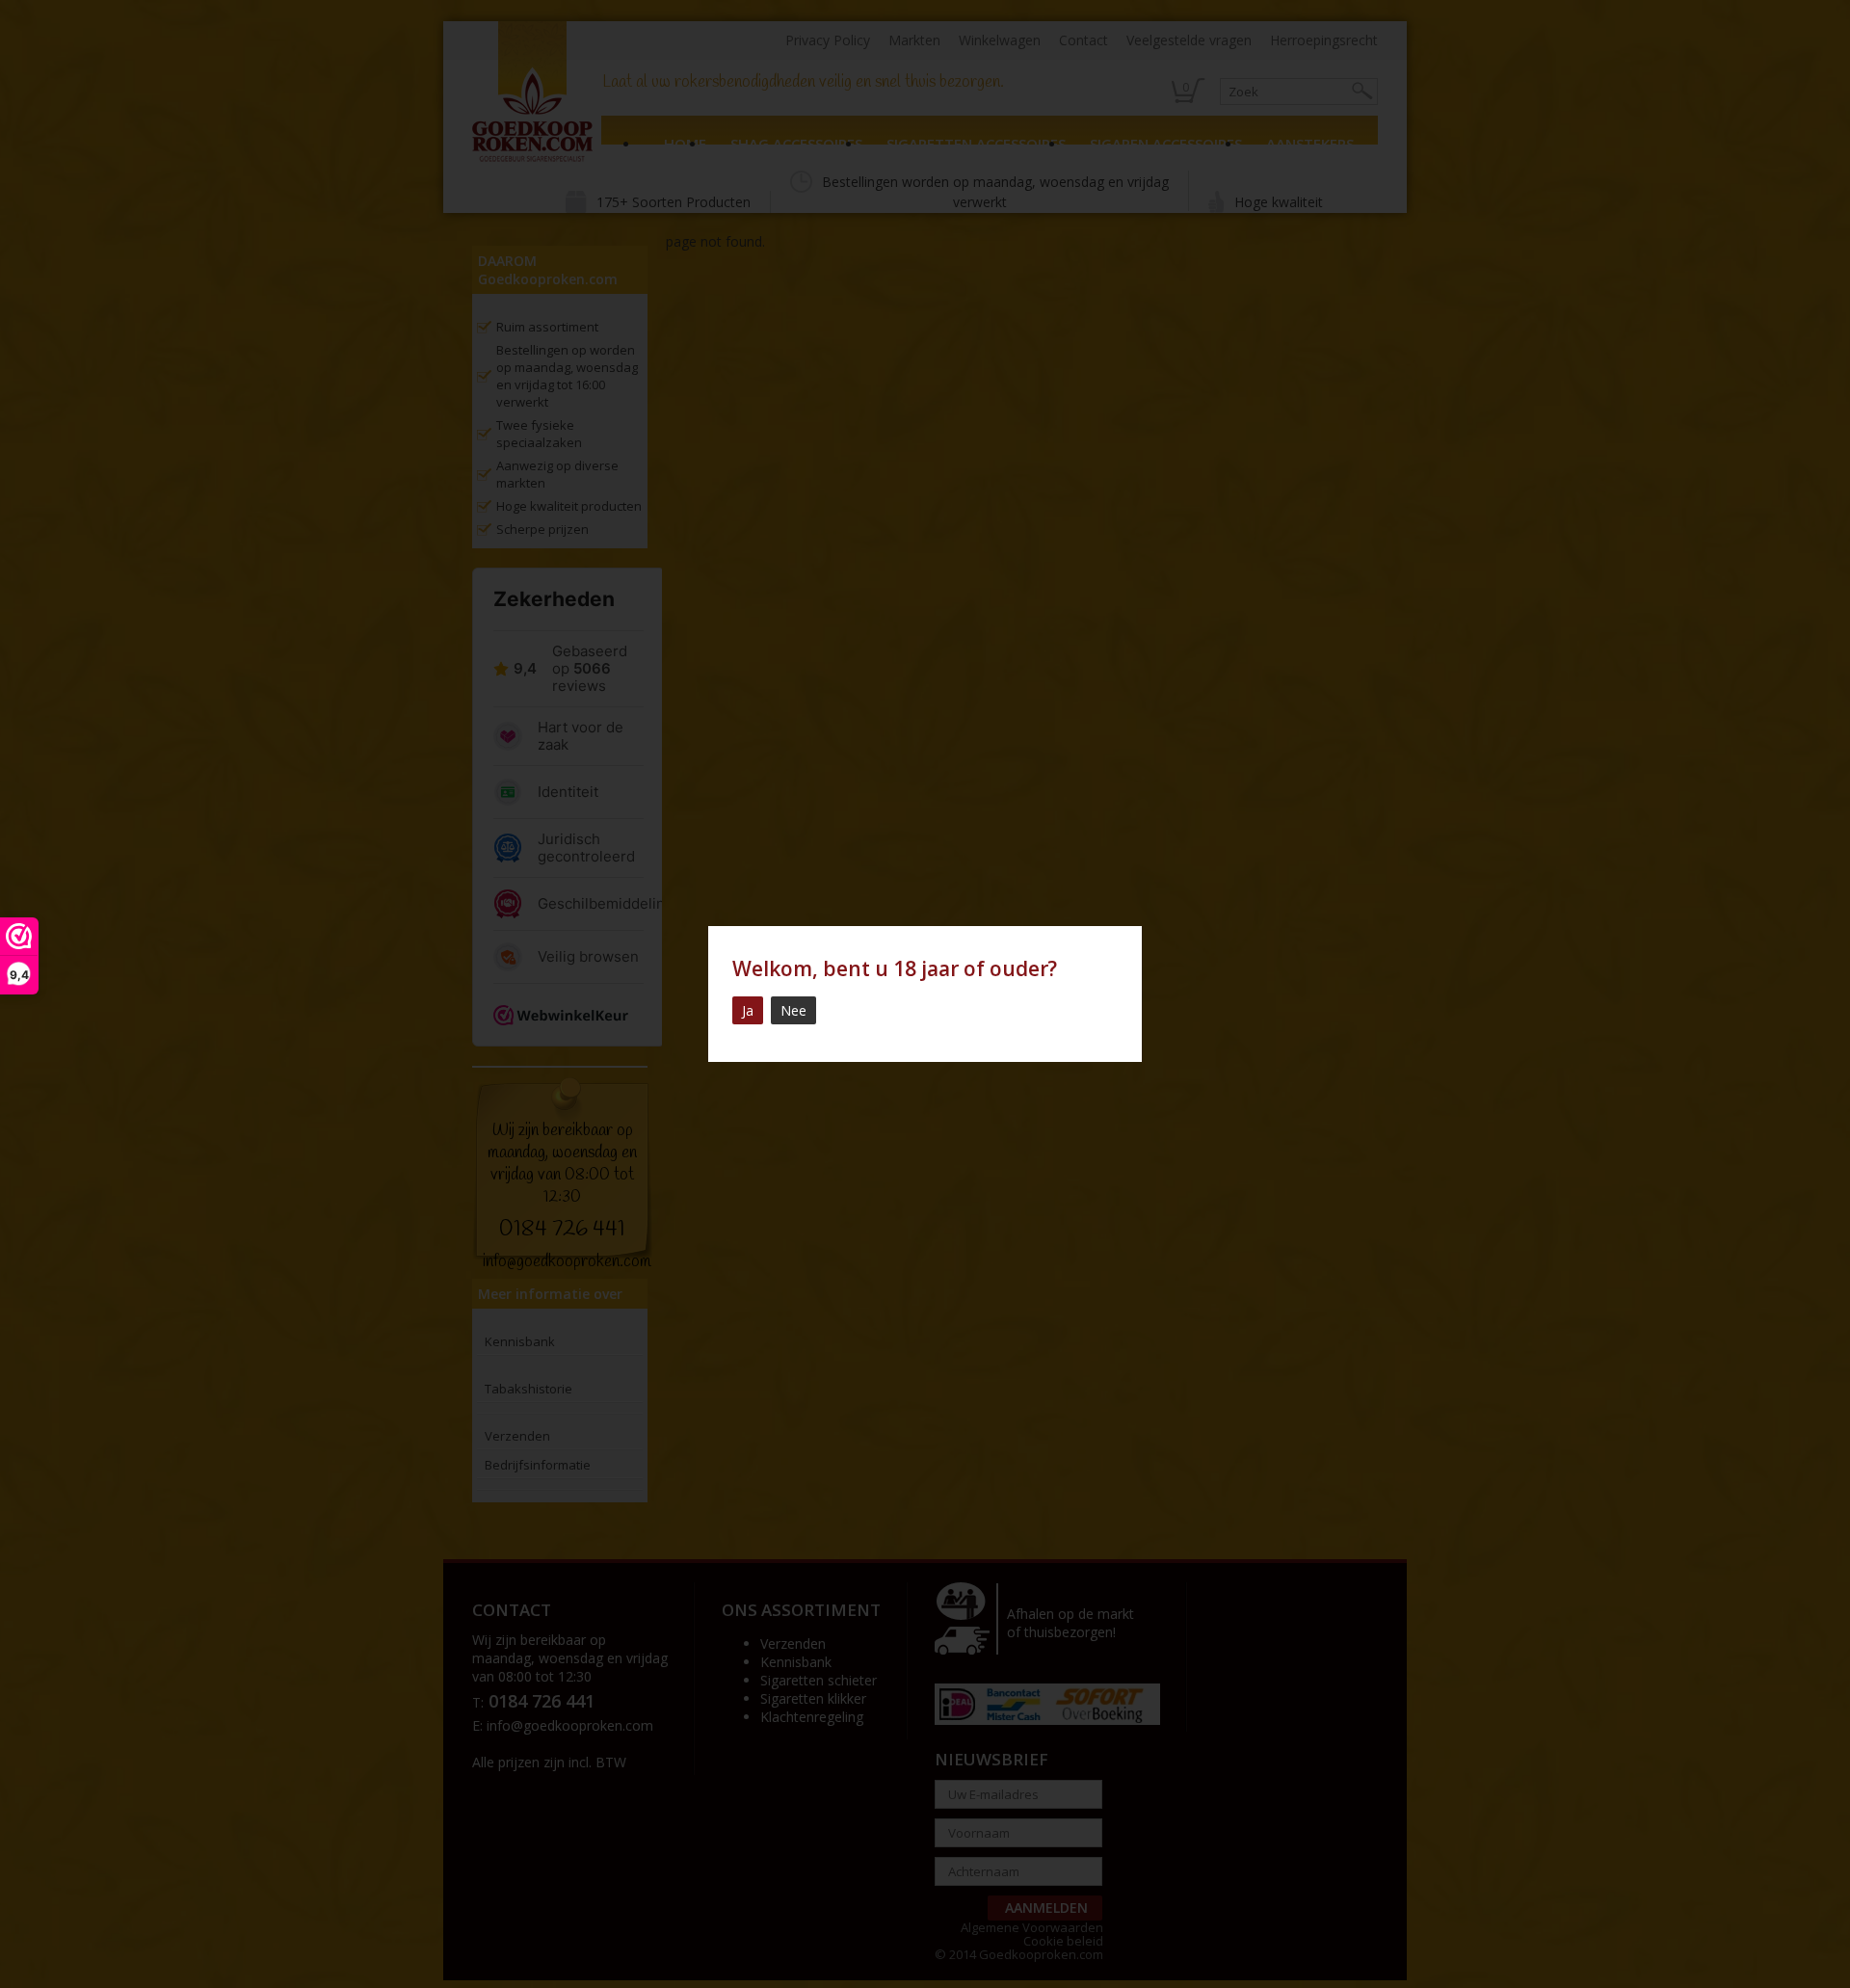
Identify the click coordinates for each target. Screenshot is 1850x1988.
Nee (793, 1010)
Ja (748, 1010)
